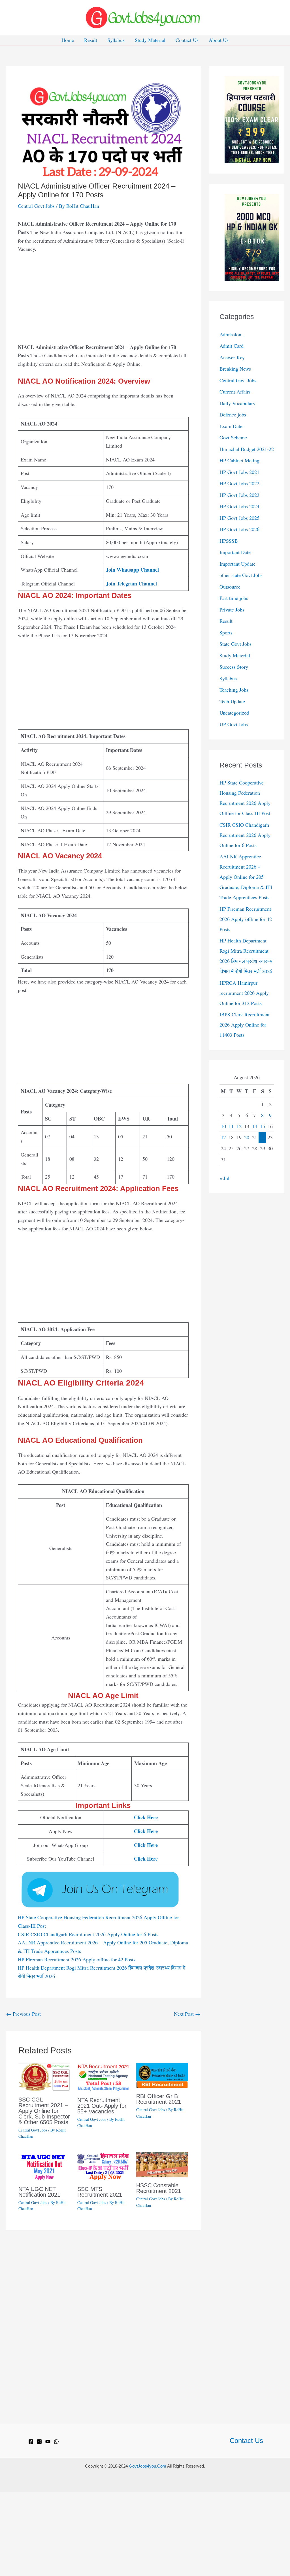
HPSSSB (229, 541)
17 (223, 1137)
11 (231, 1126)
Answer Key (232, 357)
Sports (226, 632)
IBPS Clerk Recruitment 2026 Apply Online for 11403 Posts (245, 1025)
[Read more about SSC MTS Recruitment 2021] (103, 2165)
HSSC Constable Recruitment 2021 (159, 2188)
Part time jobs (234, 598)
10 (223, 1126)
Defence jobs (233, 414)
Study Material (150, 40)
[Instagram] (39, 2442)
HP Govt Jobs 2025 (239, 518)
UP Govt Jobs (234, 724)
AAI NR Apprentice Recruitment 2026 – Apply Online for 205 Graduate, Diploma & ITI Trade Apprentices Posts (246, 877)
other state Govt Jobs (241, 575)
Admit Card (232, 346)
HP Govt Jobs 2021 (239, 472)
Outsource (230, 587)
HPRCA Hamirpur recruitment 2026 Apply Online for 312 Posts (244, 993)
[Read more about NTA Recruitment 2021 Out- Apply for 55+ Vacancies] (103, 2077)
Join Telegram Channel (131, 583)
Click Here (146, 1817)
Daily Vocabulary (237, 403)
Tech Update (232, 701)
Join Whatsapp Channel (132, 570)
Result (91, 40)
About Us (219, 40)
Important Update (237, 564)
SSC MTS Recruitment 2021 (100, 2192)
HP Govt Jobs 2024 (239, 506)
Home (68, 40)
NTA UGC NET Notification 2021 (39, 2192)
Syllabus (116, 40)
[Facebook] (31, 2442)
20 (247, 1137)
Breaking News (235, 369)
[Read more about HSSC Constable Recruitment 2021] (162, 2164)
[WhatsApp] (56, 2442)
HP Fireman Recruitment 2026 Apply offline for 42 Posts (77, 1959)
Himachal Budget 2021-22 (247, 449)
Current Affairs (235, 392)
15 (263, 1126)
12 (239, 1126)
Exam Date (231, 426)
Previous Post (24, 2014)
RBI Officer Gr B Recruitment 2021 (159, 2099)
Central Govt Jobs (36, 206)
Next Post (187, 2014)
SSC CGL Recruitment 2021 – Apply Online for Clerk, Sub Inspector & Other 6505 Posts (44, 2111)
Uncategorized (234, 713)
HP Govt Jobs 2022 (239, 483)
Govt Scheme (233, 437)
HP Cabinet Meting (239, 460)
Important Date (235, 552)
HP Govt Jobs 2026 (239, 529)
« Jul (224, 1178)
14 (255, 1126)
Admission (230, 334)
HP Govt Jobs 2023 (239, 495)
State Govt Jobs (235, 644)
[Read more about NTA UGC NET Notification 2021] (44, 2165)
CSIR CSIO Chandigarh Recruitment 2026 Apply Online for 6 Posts (88, 1934)
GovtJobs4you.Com (148, 2466)
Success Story (234, 667)
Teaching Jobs (234, 690)
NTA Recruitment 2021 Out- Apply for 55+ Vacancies (102, 2106)
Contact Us (187, 40)
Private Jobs (232, 610)
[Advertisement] (103, 301)
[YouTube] (48, 2442)
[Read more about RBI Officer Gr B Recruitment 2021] (162, 2075)
